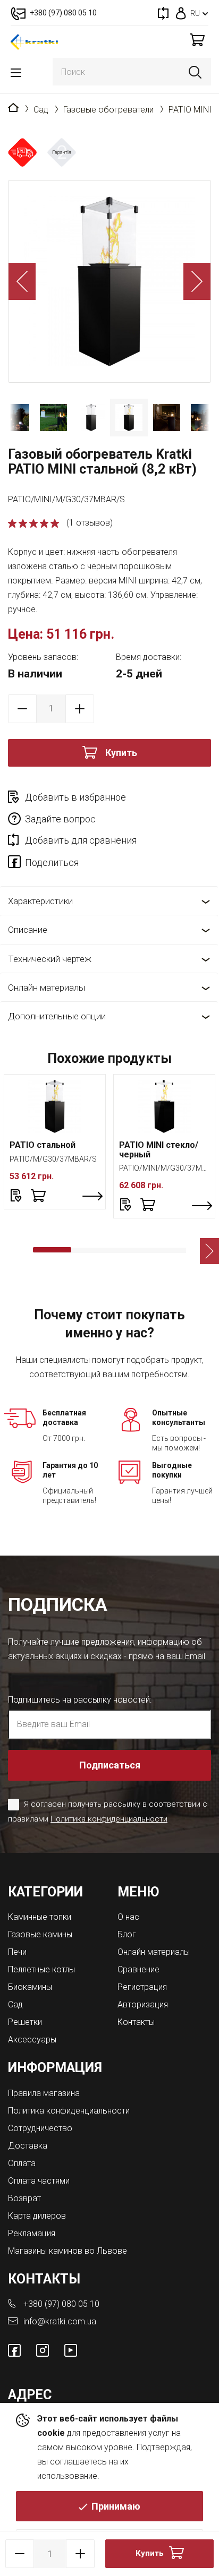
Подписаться (110, 1765)
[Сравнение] (163, 13)
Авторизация (143, 2004)
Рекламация (32, 2233)
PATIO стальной (43, 1145)
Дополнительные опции (57, 1016)
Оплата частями (39, 2181)
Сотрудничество (40, 2128)
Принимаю (116, 2506)
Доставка (28, 2146)
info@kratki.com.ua (60, 2321)
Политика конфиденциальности (109, 1819)
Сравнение (138, 1969)
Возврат (24, 2198)
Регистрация (142, 1987)
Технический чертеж (50, 959)
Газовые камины (40, 1934)
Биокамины (30, 1987)
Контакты (136, 2022)
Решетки (25, 2022)
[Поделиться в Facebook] (16, 864)
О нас (128, 1917)
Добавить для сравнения (81, 840)
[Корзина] (197, 40)
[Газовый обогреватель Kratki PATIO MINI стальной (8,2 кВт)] (109, 281)
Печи (17, 1952)
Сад (41, 110)
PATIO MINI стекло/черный (159, 1150)
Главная (13, 108)
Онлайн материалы (47, 988)
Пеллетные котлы (41, 1969)
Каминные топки (40, 1917)
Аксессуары (32, 2040)
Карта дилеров (37, 2216)
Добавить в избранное (75, 797)
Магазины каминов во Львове (68, 2251)
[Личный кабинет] (181, 13)
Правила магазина (44, 2093)
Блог (127, 1934)
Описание (28, 930)
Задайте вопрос (60, 819)
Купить (121, 753)
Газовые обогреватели (108, 110)
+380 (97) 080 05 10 (61, 2304)
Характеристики (40, 901)
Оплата (22, 2163)
